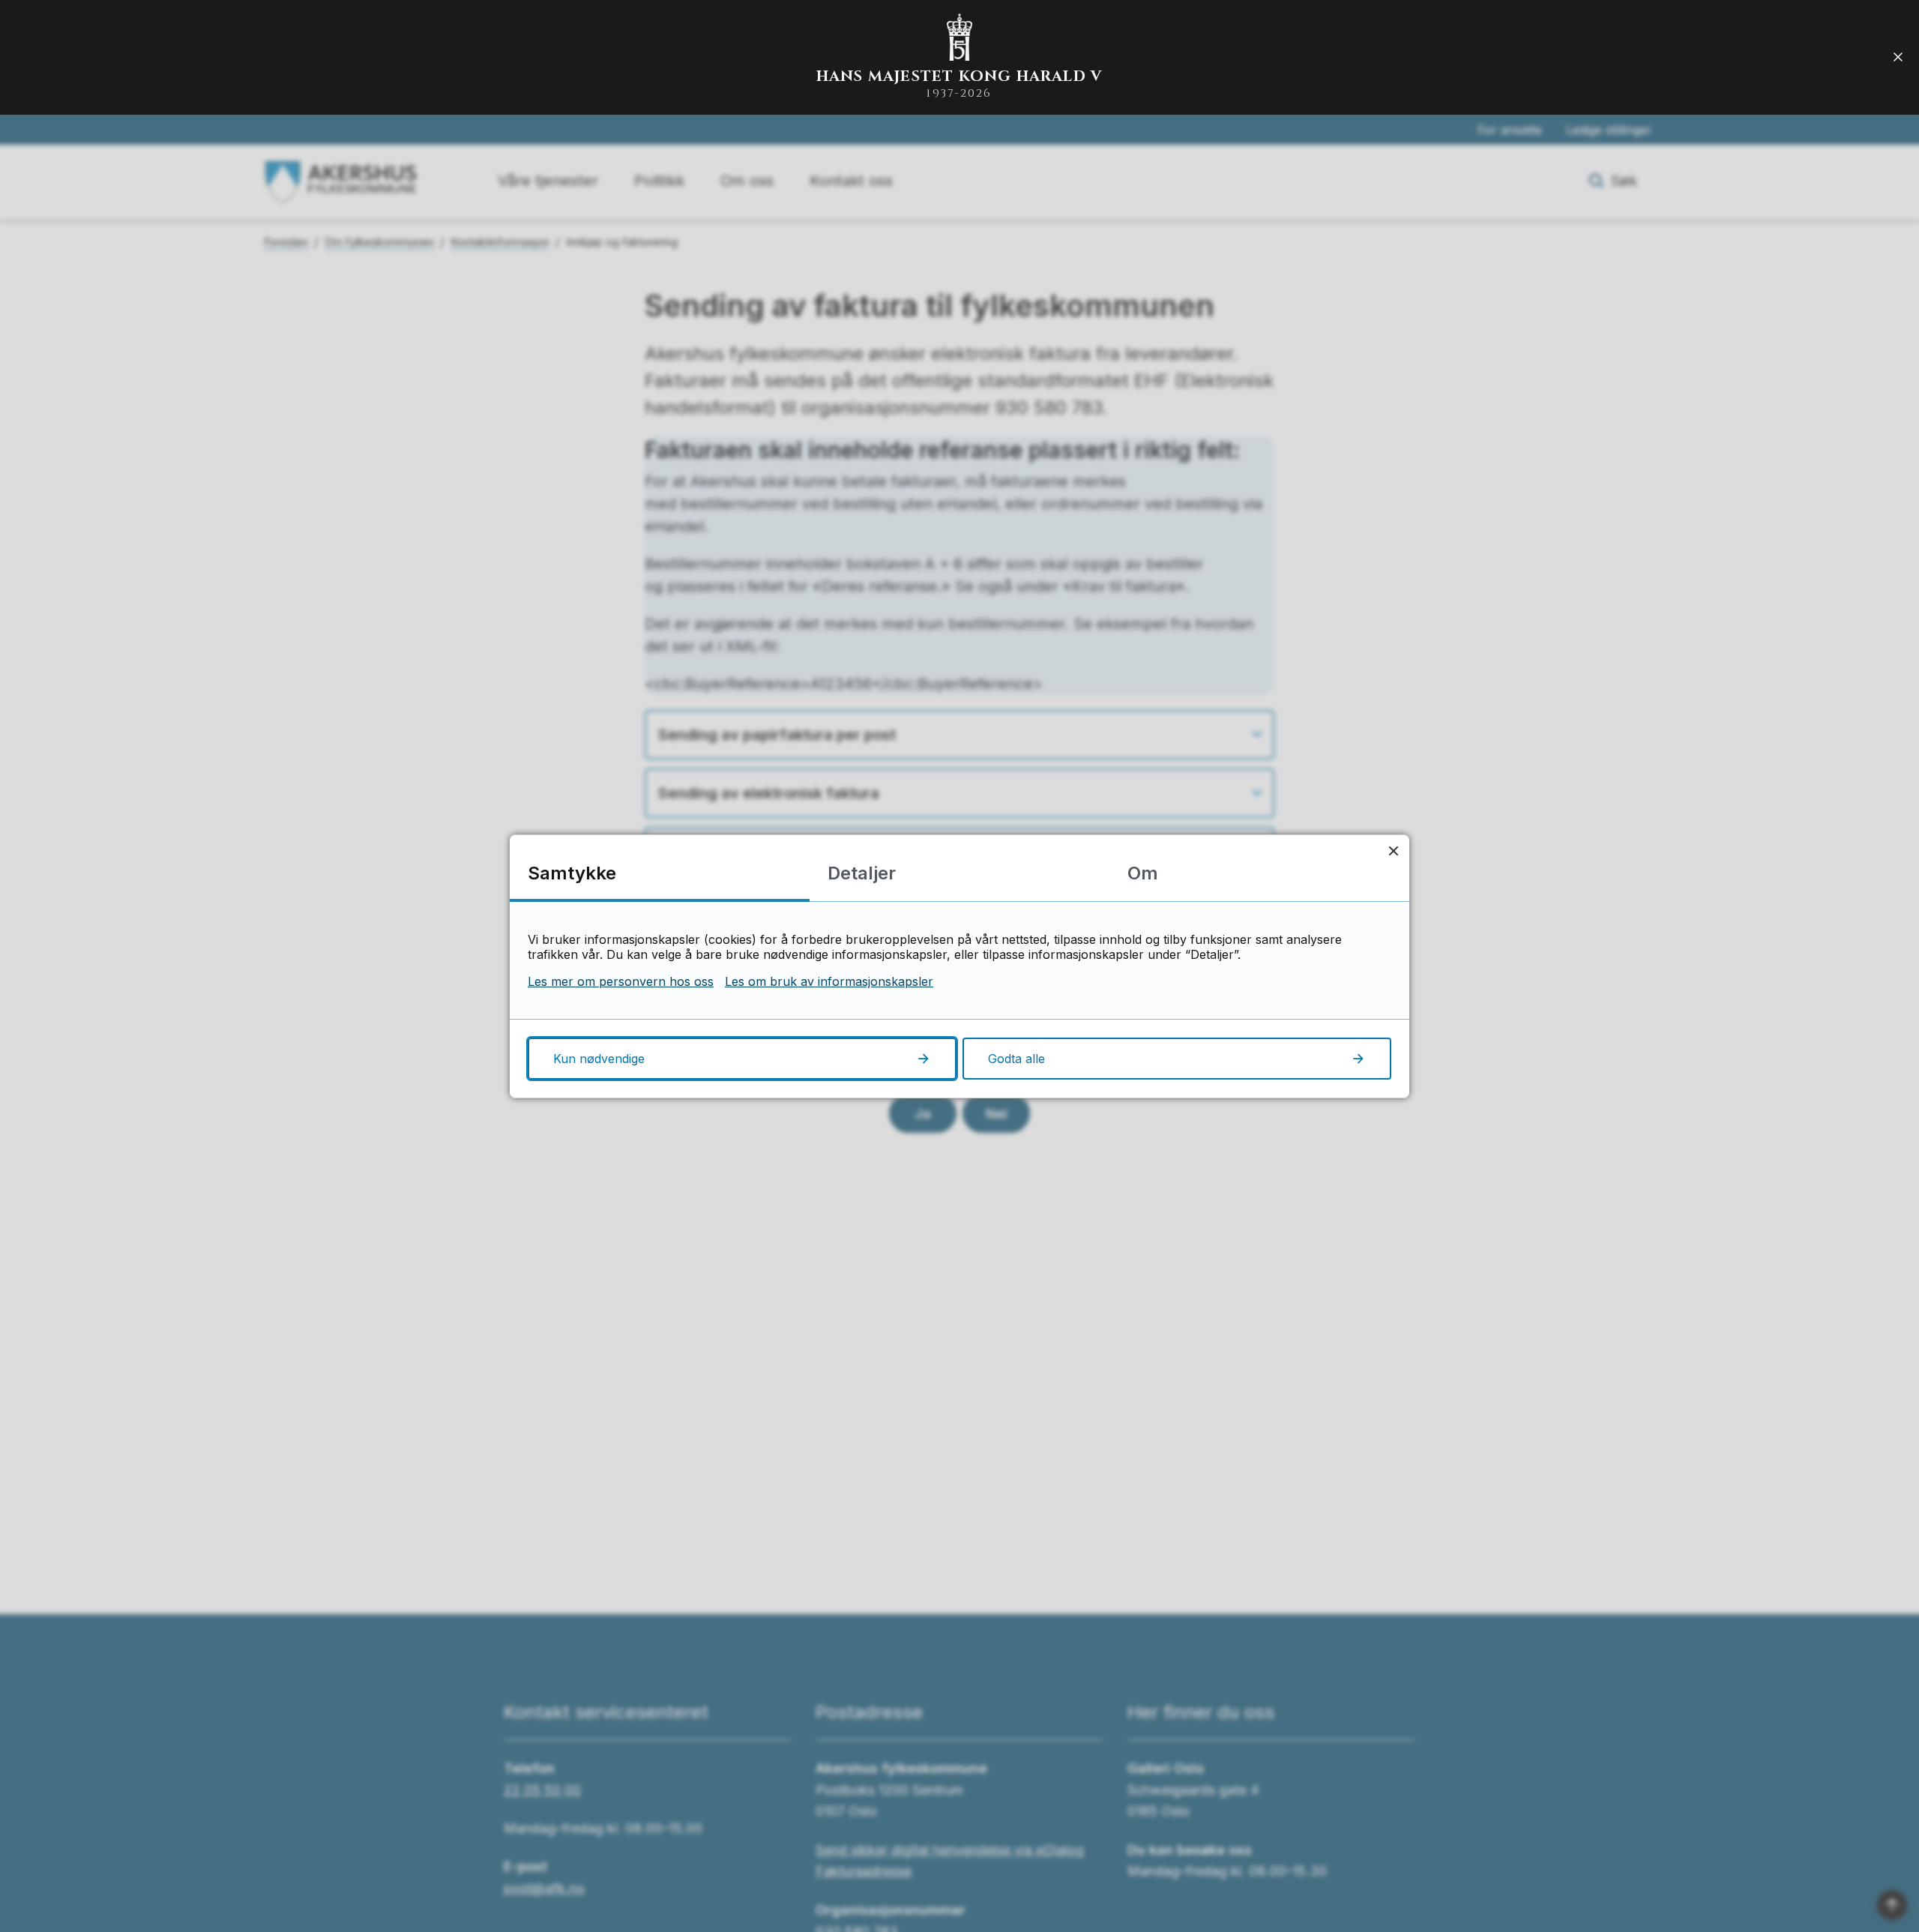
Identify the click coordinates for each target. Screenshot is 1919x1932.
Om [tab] (1143, 873)
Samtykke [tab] (572, 873)
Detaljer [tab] (862, 873)
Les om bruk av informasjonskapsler (829, 981)
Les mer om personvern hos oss (621, 981)
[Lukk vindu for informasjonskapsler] (1393, 851)
